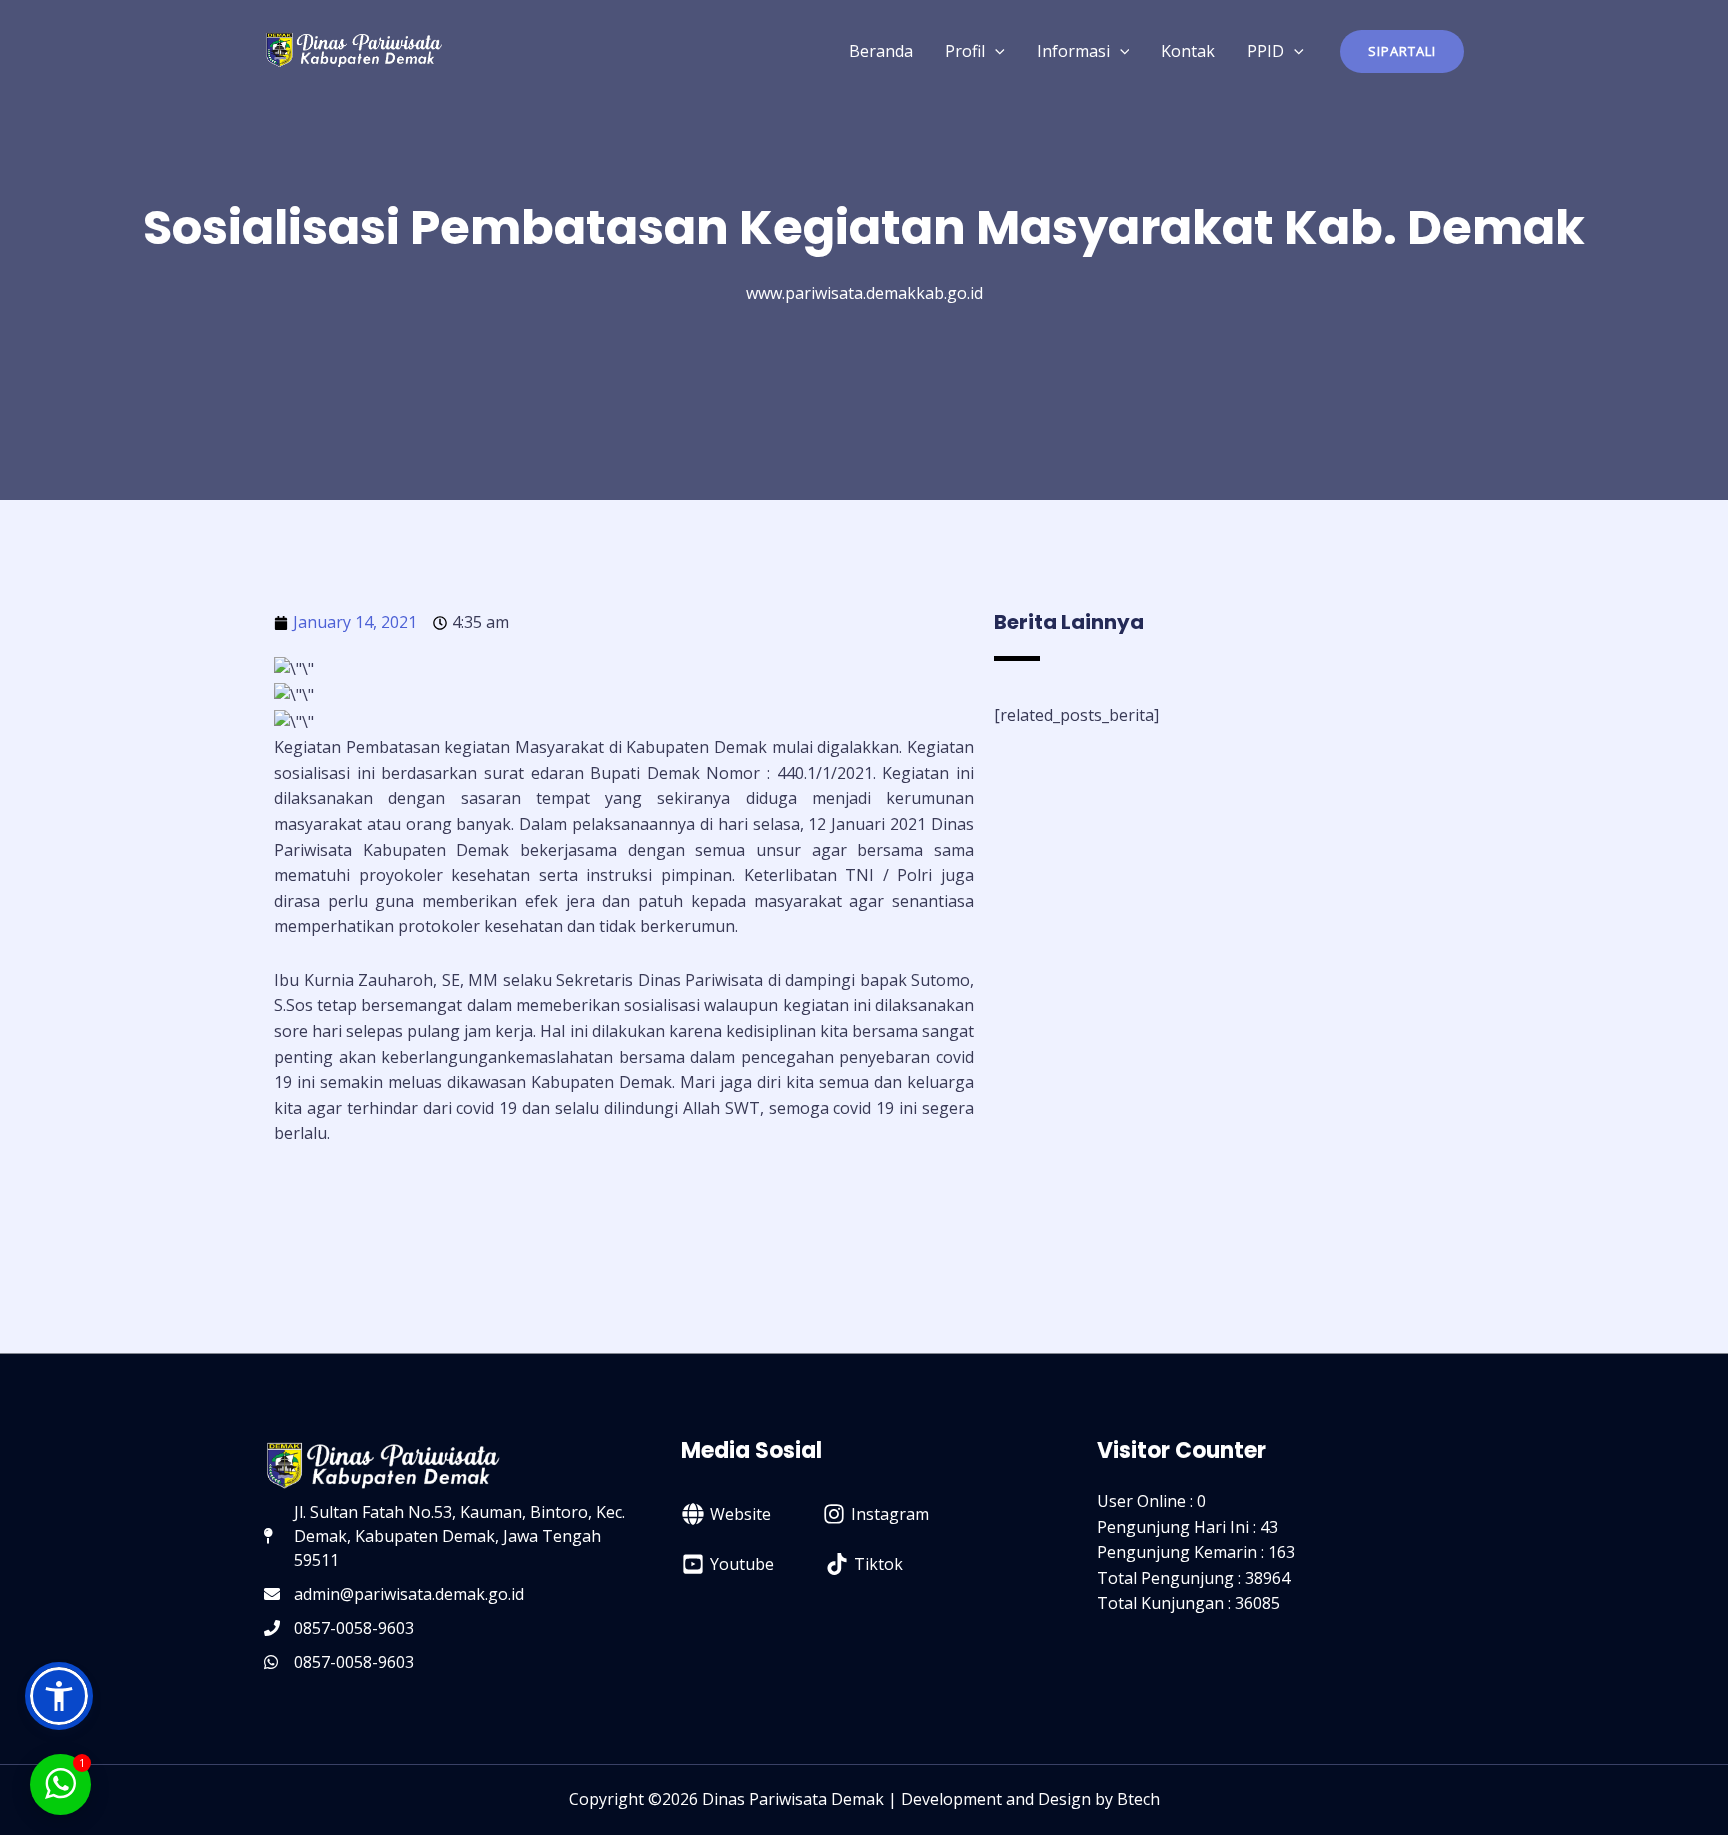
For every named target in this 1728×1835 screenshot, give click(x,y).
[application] (995, 51)
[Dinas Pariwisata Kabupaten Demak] (354, 49)
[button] (1402, 51)
